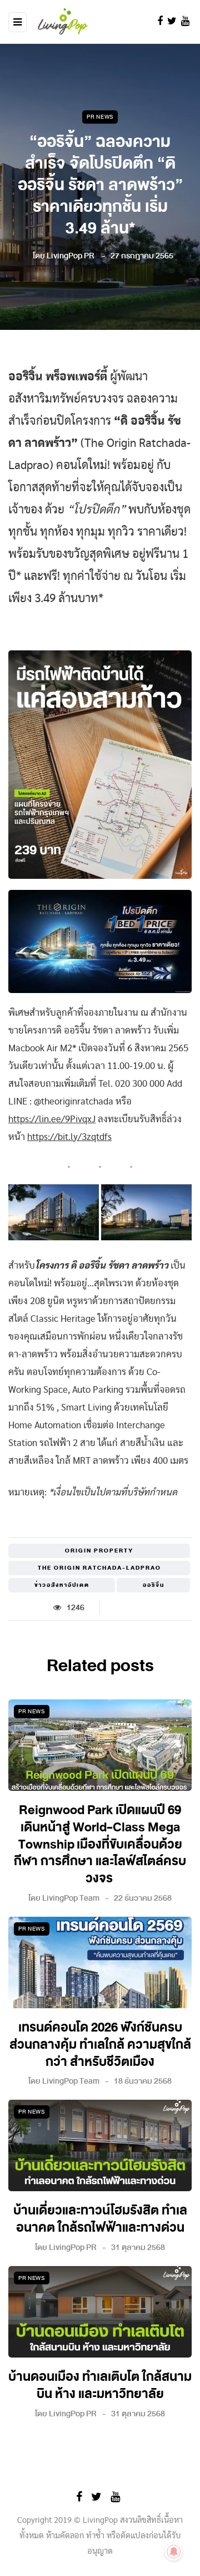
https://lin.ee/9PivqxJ (52, 1119)
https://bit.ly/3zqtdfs (69, 1137)
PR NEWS (100, 117)
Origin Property (99, 1551)
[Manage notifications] (174, 2552)
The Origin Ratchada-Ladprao (99, 1568)
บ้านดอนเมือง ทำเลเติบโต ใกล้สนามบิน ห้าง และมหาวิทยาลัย (100, 2386)
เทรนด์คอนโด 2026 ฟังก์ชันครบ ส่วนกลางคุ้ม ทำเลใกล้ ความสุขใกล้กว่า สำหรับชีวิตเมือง (100, 2045)
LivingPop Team (71, 1898)
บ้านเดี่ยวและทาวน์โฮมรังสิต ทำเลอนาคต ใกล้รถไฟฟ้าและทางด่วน (100, 2219)
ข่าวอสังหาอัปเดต (62, 1585)
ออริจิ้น (154, 1585)
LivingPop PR (71, 256)
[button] (54, 1212)
